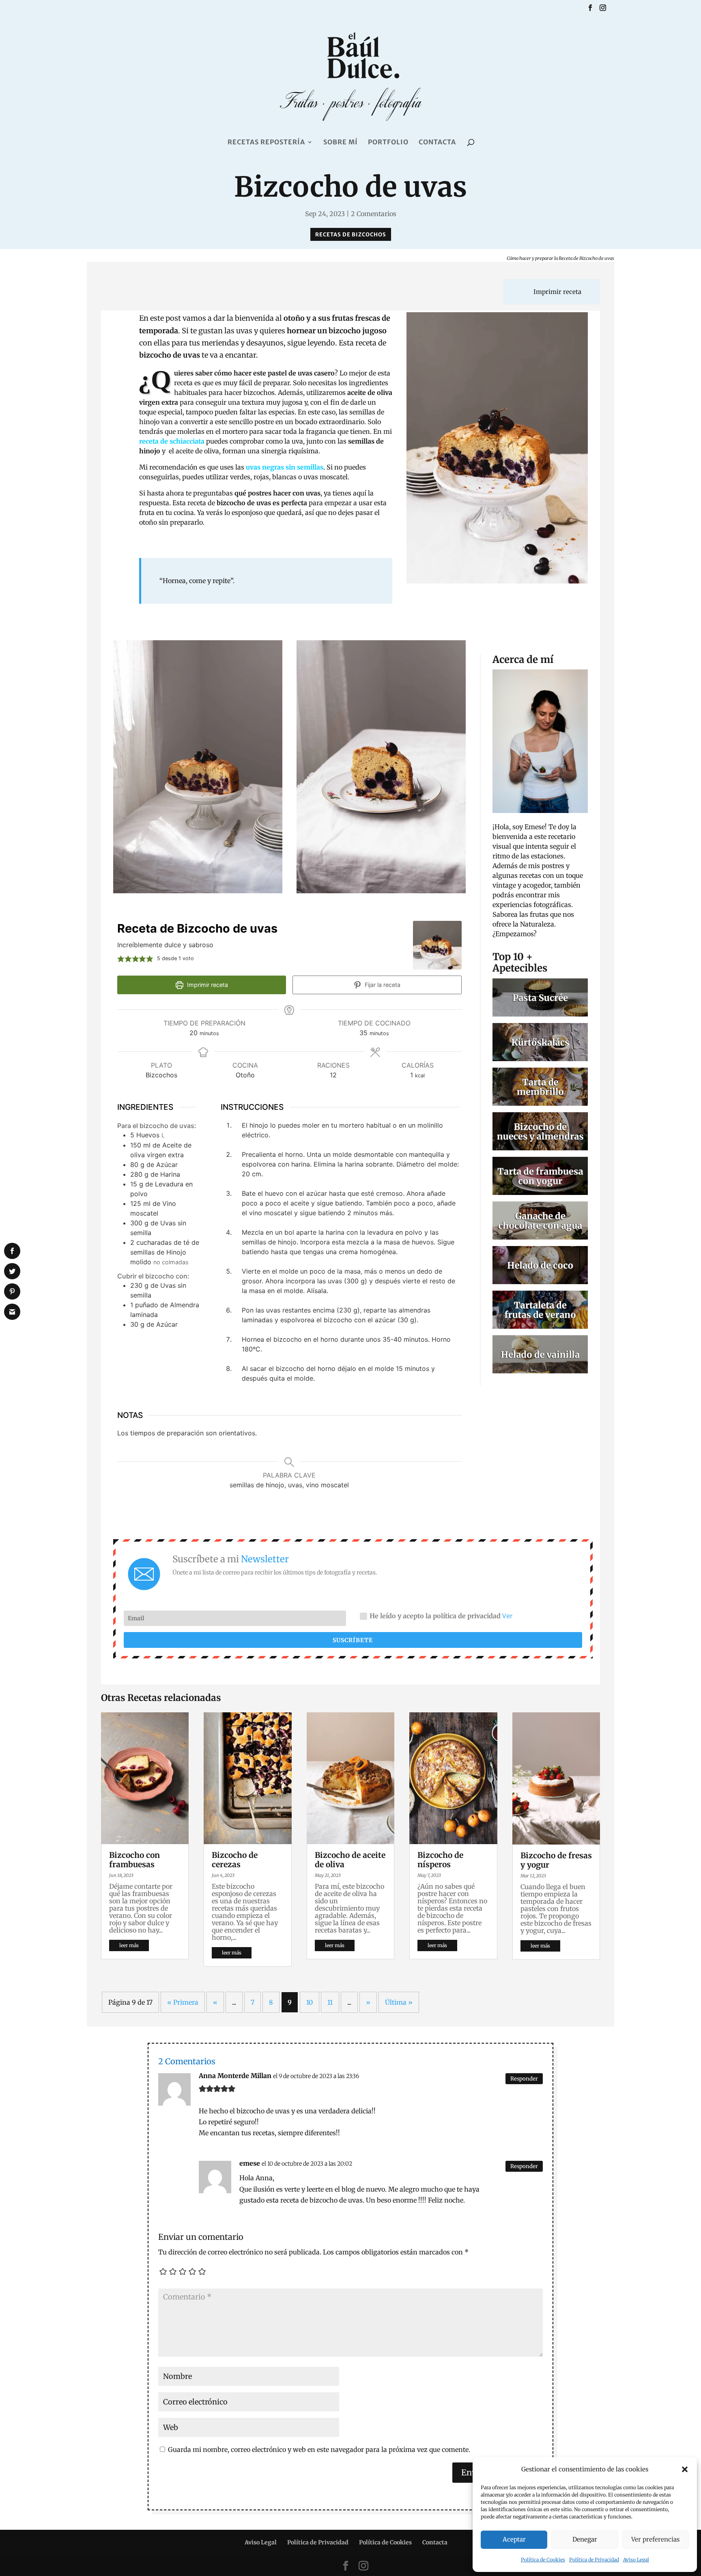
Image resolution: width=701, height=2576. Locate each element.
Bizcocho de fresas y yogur (556, 1860)
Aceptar (514, 2539)
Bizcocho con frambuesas (134, 1860)
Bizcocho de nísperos (440, 1860)
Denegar (585, 2539)
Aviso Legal (636, 2560)
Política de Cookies (543, 2560)
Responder (524, 2079)
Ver (507, 1616)
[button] (685, 2469)
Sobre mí (341, 143)
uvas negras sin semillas (285, 467)
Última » (399, 2002)
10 (310, 2002)
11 (330, 2002)
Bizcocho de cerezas (235, 1860)
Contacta (437, 143)
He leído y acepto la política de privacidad (441, 1616)
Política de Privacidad (594, 2560)
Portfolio (388, 143)
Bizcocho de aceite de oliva (350, 1860)
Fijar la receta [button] (382, 985)
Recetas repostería (266, 143)
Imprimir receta (557, 292)
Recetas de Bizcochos (351, 235)
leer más (129, 1945)
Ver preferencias (655, 2539)
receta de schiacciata (173, 441)
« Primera (183, 2002)
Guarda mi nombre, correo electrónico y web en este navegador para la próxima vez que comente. (319, 2449)
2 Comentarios (374, 214)
